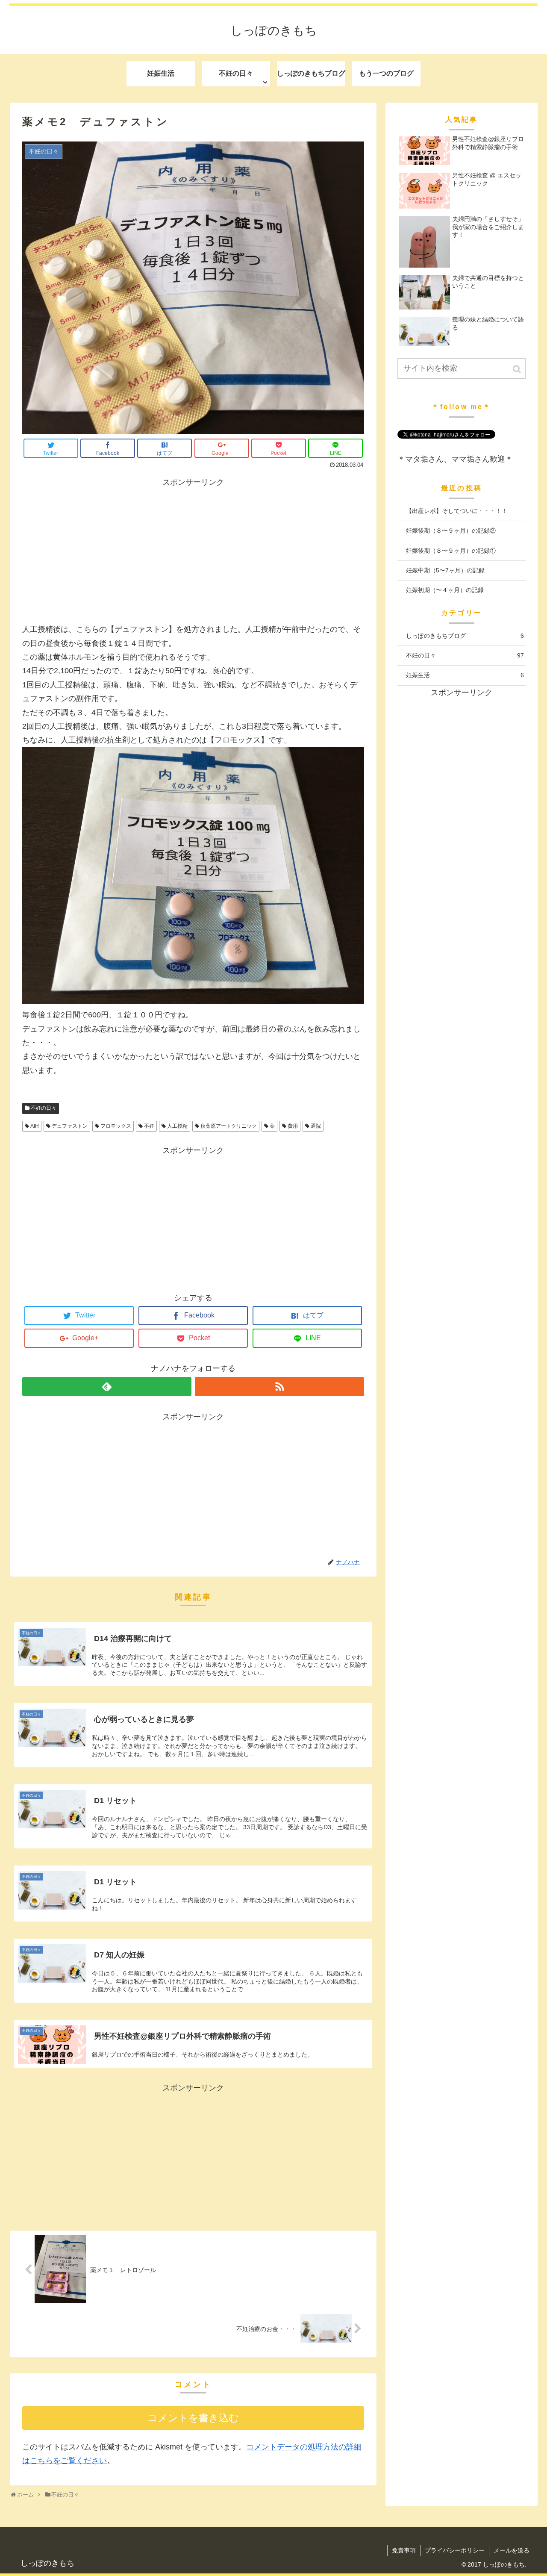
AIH (35, 1126)
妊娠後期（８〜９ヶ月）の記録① (451, 551)
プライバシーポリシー (455, 2550)
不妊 (149, 1126)
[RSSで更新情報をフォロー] (279, 1387)
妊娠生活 (465, 675)
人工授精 (177, 1126)
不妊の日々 (44, 1108)
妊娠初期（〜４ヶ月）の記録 (445, 590)
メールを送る (512, 2550)
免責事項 (404, 2550)
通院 (316, 1126)
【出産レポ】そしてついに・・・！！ (457, 511)
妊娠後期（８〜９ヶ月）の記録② (451, 531)
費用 (293, 1126)
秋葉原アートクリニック (229, 1126)
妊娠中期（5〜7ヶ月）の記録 (445, 570)
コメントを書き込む (193, 2418)
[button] (518, 369)
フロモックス (116, 1126)
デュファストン (70, 1126)
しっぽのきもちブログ (465, 636)
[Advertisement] (193, 549)
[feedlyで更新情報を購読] (107, 1387)
